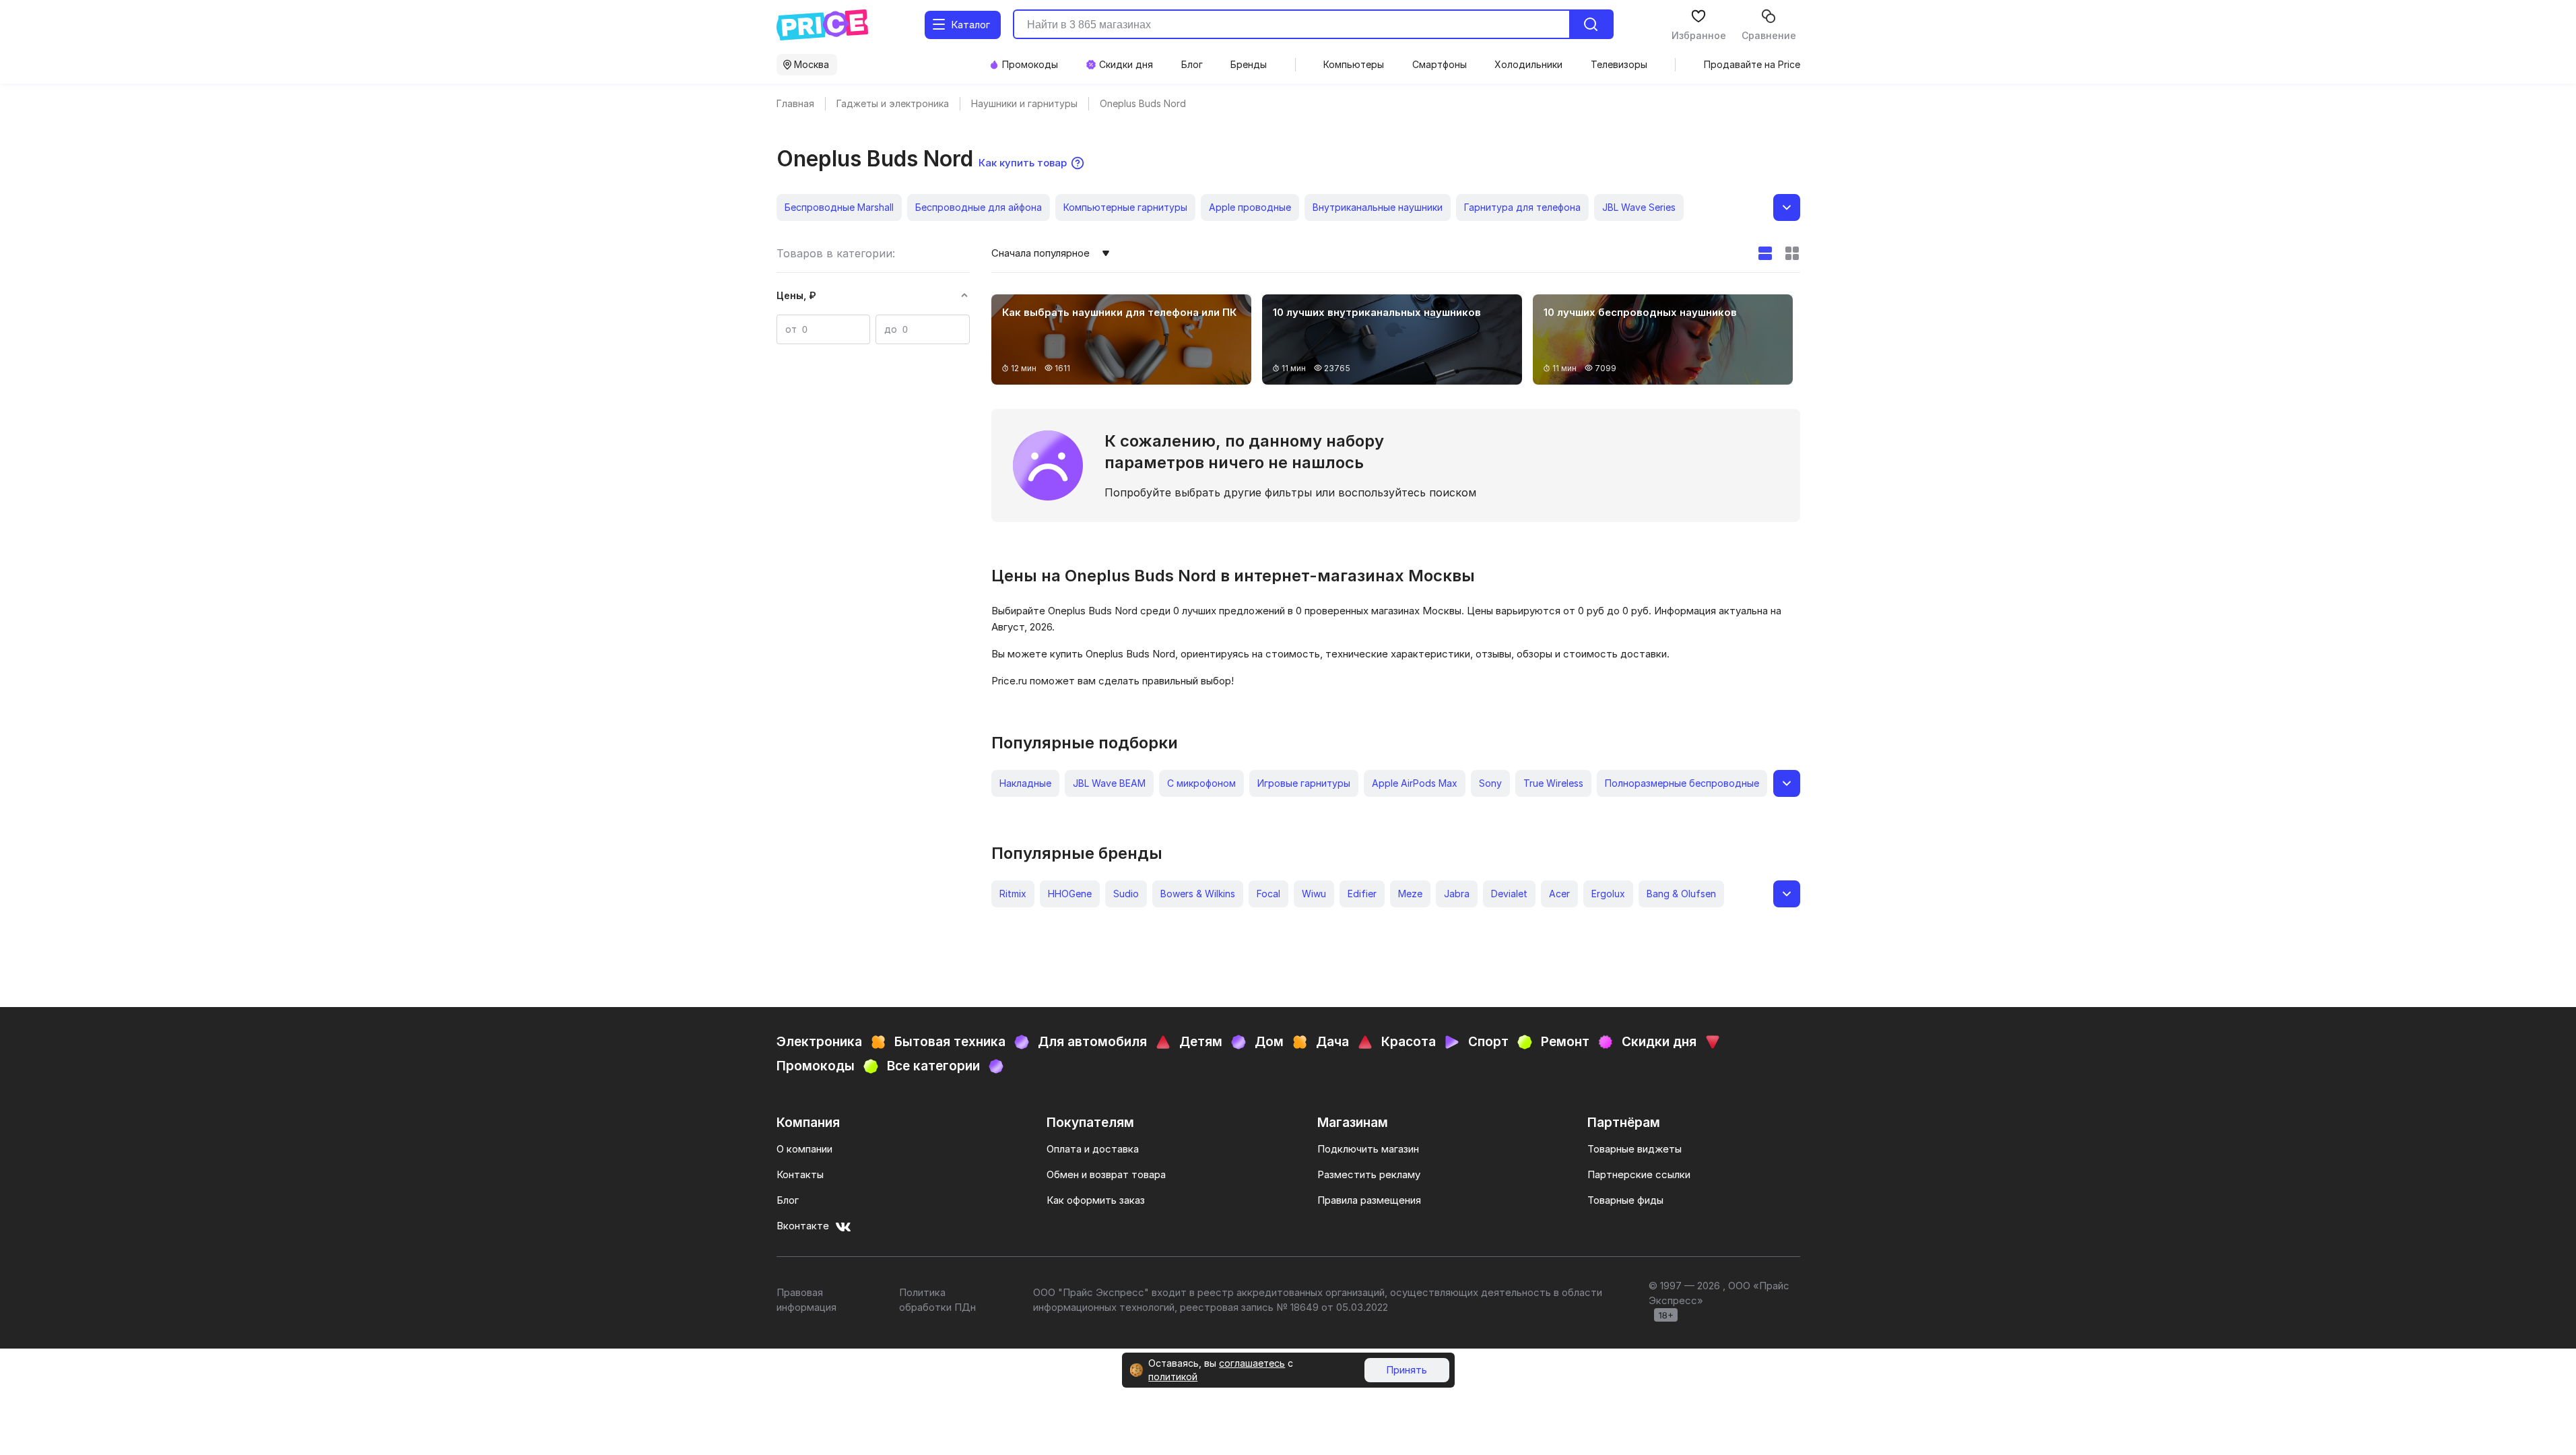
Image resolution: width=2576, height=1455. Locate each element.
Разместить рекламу (1369, 1174)
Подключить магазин (1368, 1149)
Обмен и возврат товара (1106, 1174)
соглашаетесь (1252, 1363)
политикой (1173, 1377)
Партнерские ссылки (1639, 1174)
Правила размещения (1369, 1200)
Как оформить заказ (1096, 1200)
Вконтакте (803, 1226)
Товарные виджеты (1634, 1149)
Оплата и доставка (1093, 1149)
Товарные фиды (1625, 1200)
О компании (804, 1149)
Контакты (800, 1174)
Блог (788, 1200)
